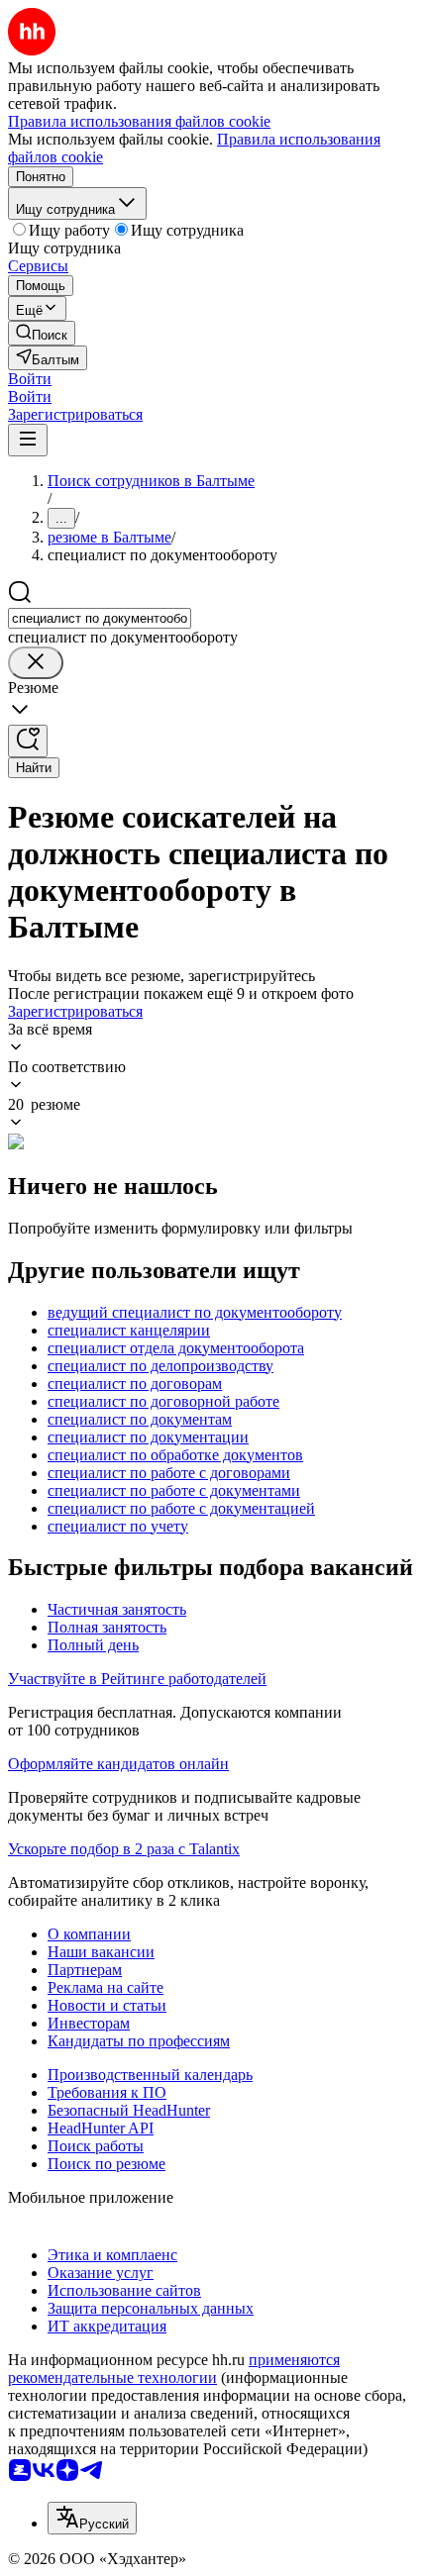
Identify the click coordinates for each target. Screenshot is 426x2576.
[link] (42, 333)
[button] (30, 379)
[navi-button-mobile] (28, 440)
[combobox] (100, 618)
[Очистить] (36, 663)
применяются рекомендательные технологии (174, 2369)
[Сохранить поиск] (28, 741)
